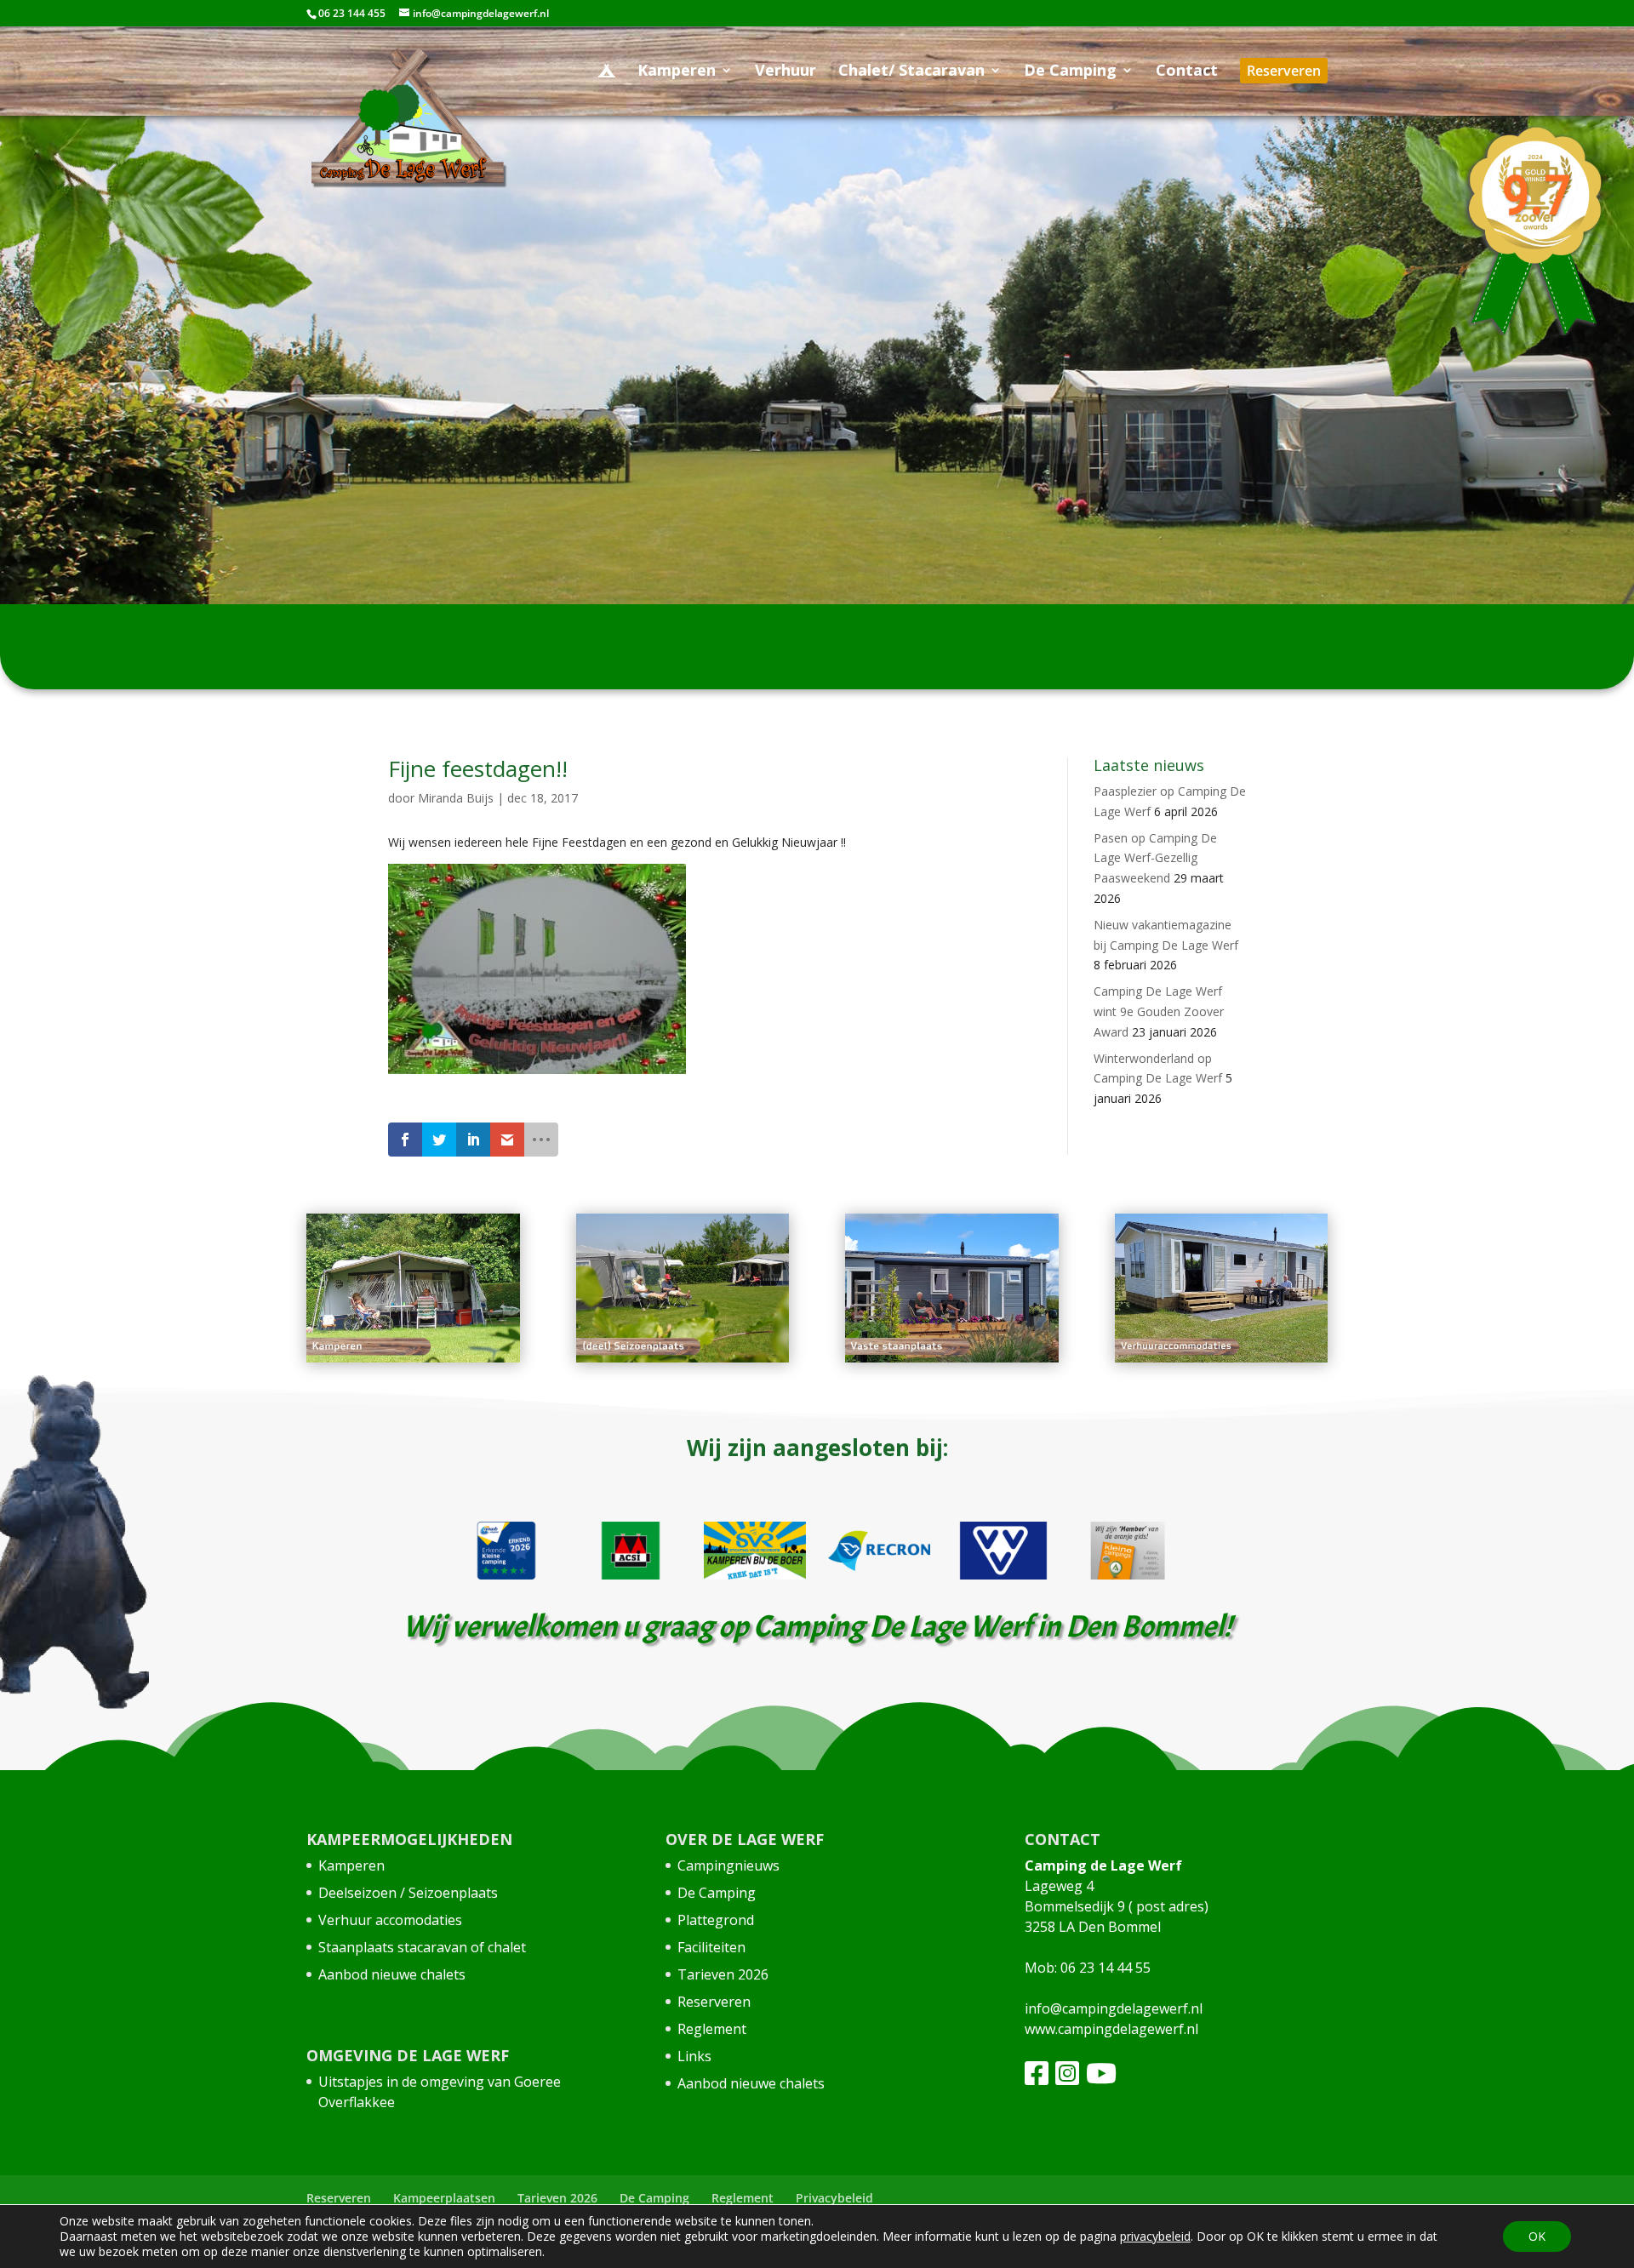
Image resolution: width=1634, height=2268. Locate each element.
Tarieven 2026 (723, 1974)
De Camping (717, 1893)
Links (694, 2056)
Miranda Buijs (456, 798)
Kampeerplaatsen (444, 2198)
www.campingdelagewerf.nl (1111, 2029)
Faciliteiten (711, 1947)
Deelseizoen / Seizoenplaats (408, 1893)
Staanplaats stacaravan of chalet (422, 1947)
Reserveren (714, 2002)
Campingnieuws (728, 1865)
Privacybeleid (834, 2198)
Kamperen (351, 1865)
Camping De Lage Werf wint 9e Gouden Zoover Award (1159, 1011)
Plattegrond (716, 1920)
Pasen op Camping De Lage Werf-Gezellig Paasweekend (1155, 858)
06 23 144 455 (352, 13)
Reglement (712, 2029)
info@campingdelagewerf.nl (1114, 2008)
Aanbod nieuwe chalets (392, 1974)
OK (1537, 2236)
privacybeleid (1155, 2236)
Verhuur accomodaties (390, 1920)
